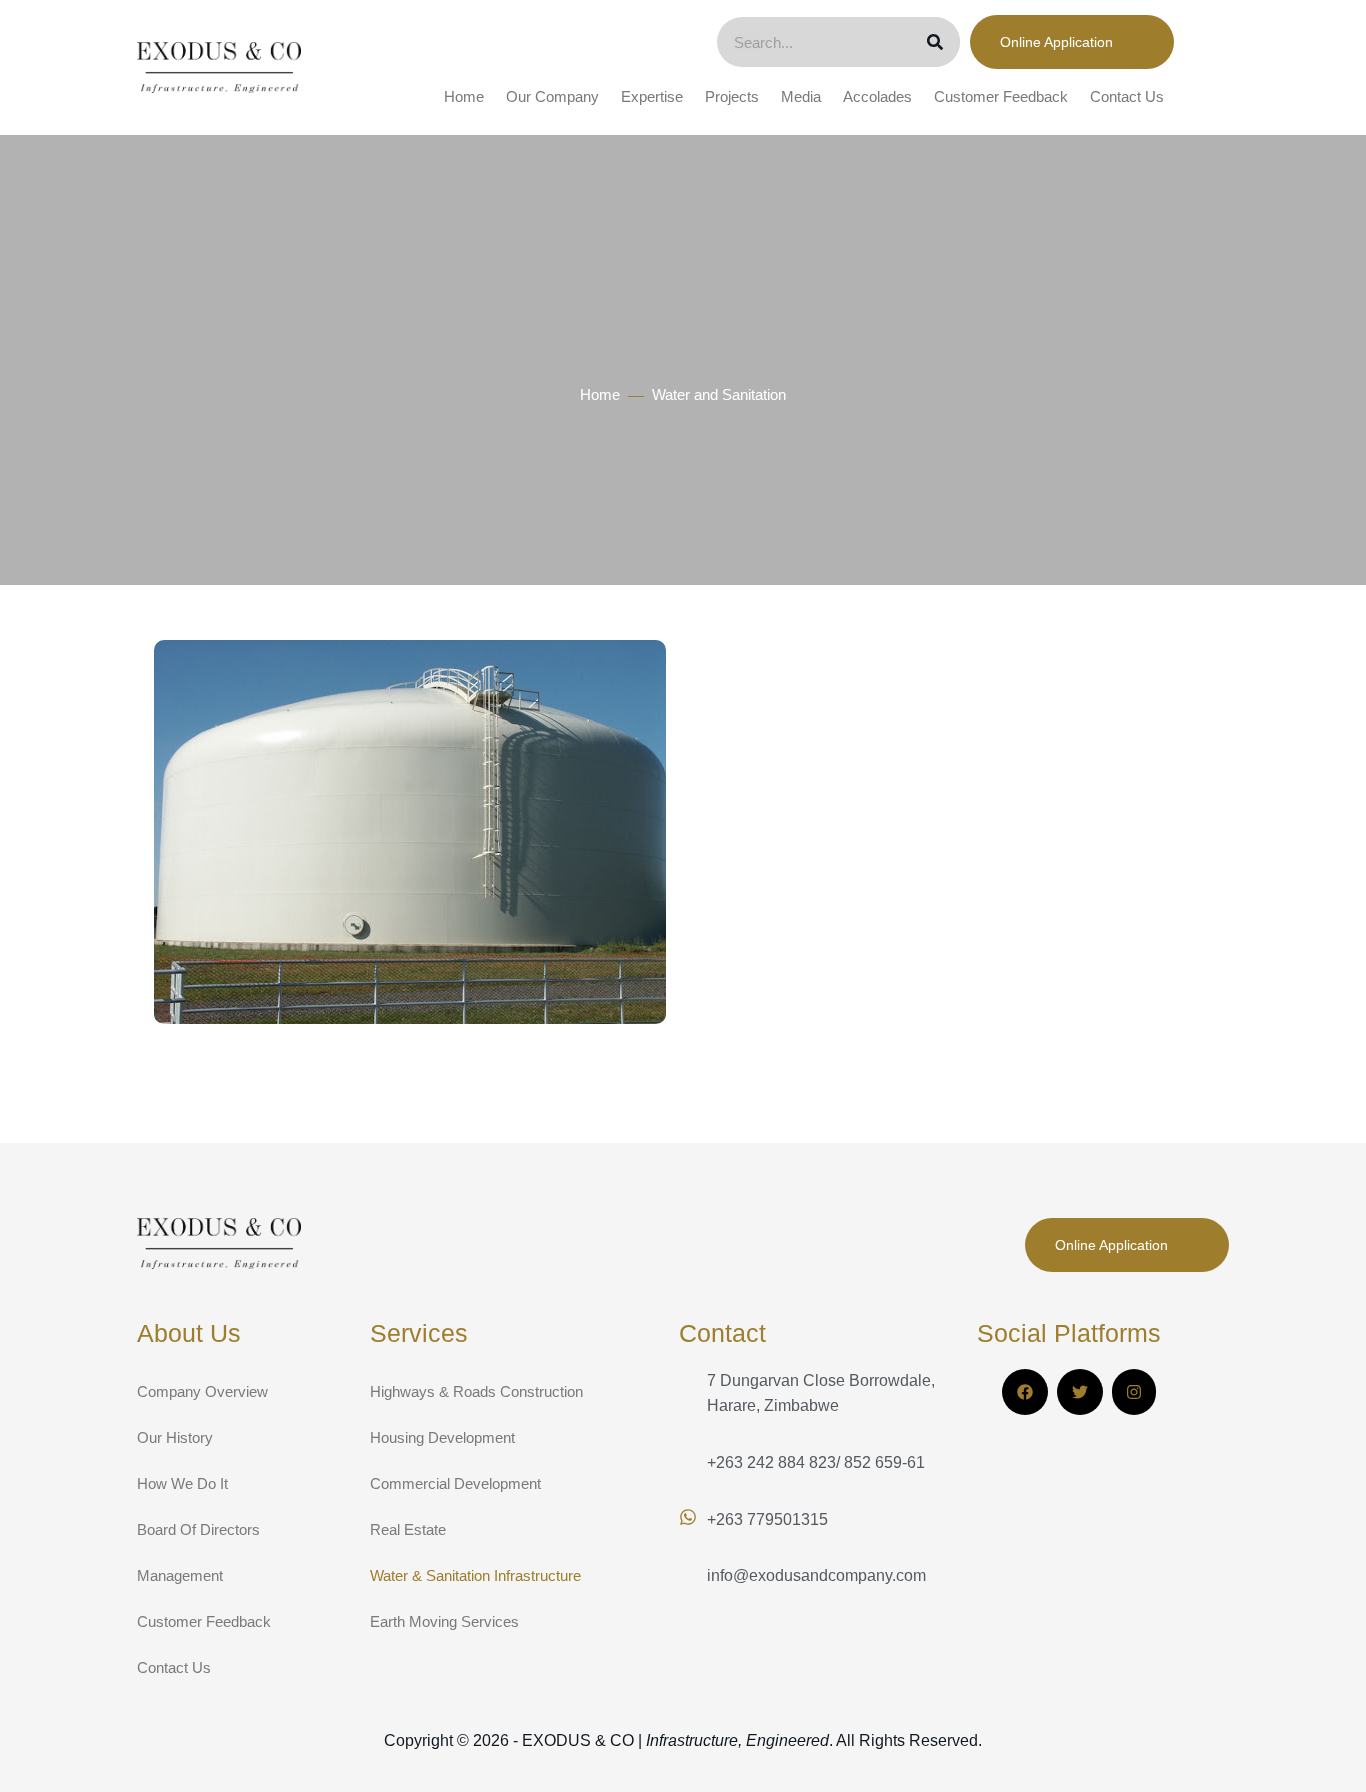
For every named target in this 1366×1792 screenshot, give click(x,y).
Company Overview (202, 1391)
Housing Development (442, 1437)
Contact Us (1127, 96)
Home (464, 96)
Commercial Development (455, 1483)
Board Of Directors (198, 1529)
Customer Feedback (1001, 96)
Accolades (877, 96)
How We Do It (182, 1483)
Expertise (652, 96)
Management (180, 1575)
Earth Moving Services (444, 1621)
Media (801, 96)
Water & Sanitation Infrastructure (475, 1575)
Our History (175, 1437)
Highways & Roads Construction (476, 1391)
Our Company (552, 96)
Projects (732, 96)
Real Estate (408, 1529)
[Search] (935, 42)
